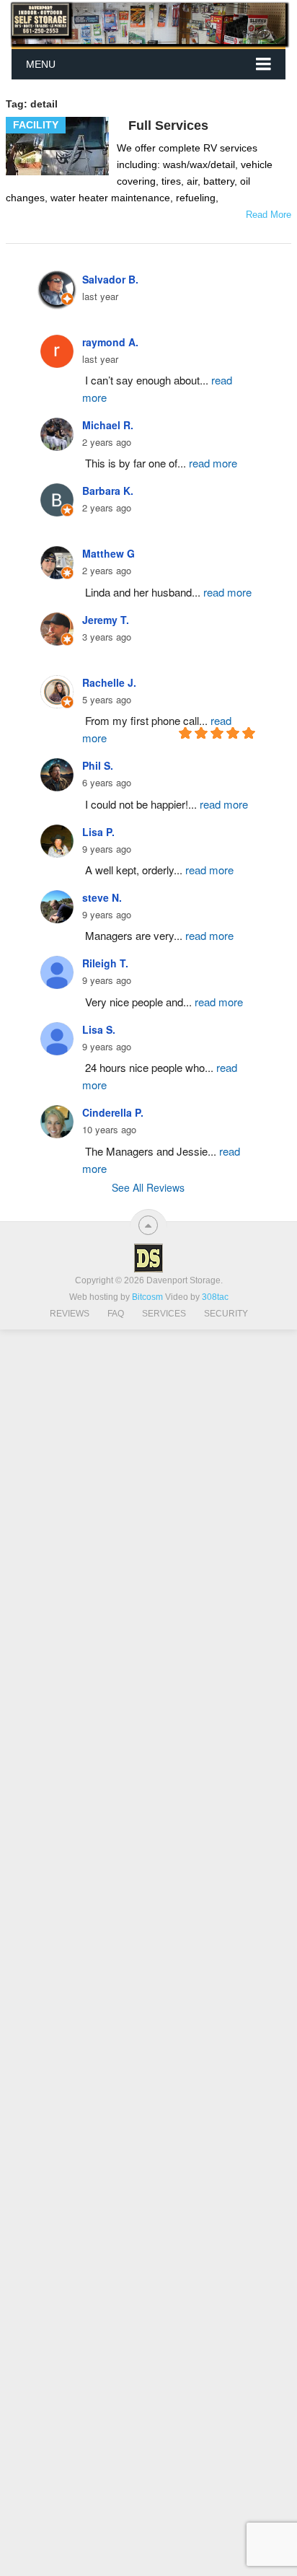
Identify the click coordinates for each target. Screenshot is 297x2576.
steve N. (102, 897)
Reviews (70, 1314)
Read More (269, 215)
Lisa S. (99, 1029)
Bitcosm (146, 1297)
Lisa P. (98, 832)
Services (164, 1314)
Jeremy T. (106, 620)
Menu (41, 64)
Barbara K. (108, 491)
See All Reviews (148, 1187)
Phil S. (98, 765)
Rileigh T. (105, 963)
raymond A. (110, 342)
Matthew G (108, 553)
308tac (215, 1297)
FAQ (116, 1314)
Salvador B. (110, 279)
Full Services (168, 126)
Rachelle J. (109, 682)
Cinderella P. (113, 1112)
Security (226, 1314)
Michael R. (108, 425)
